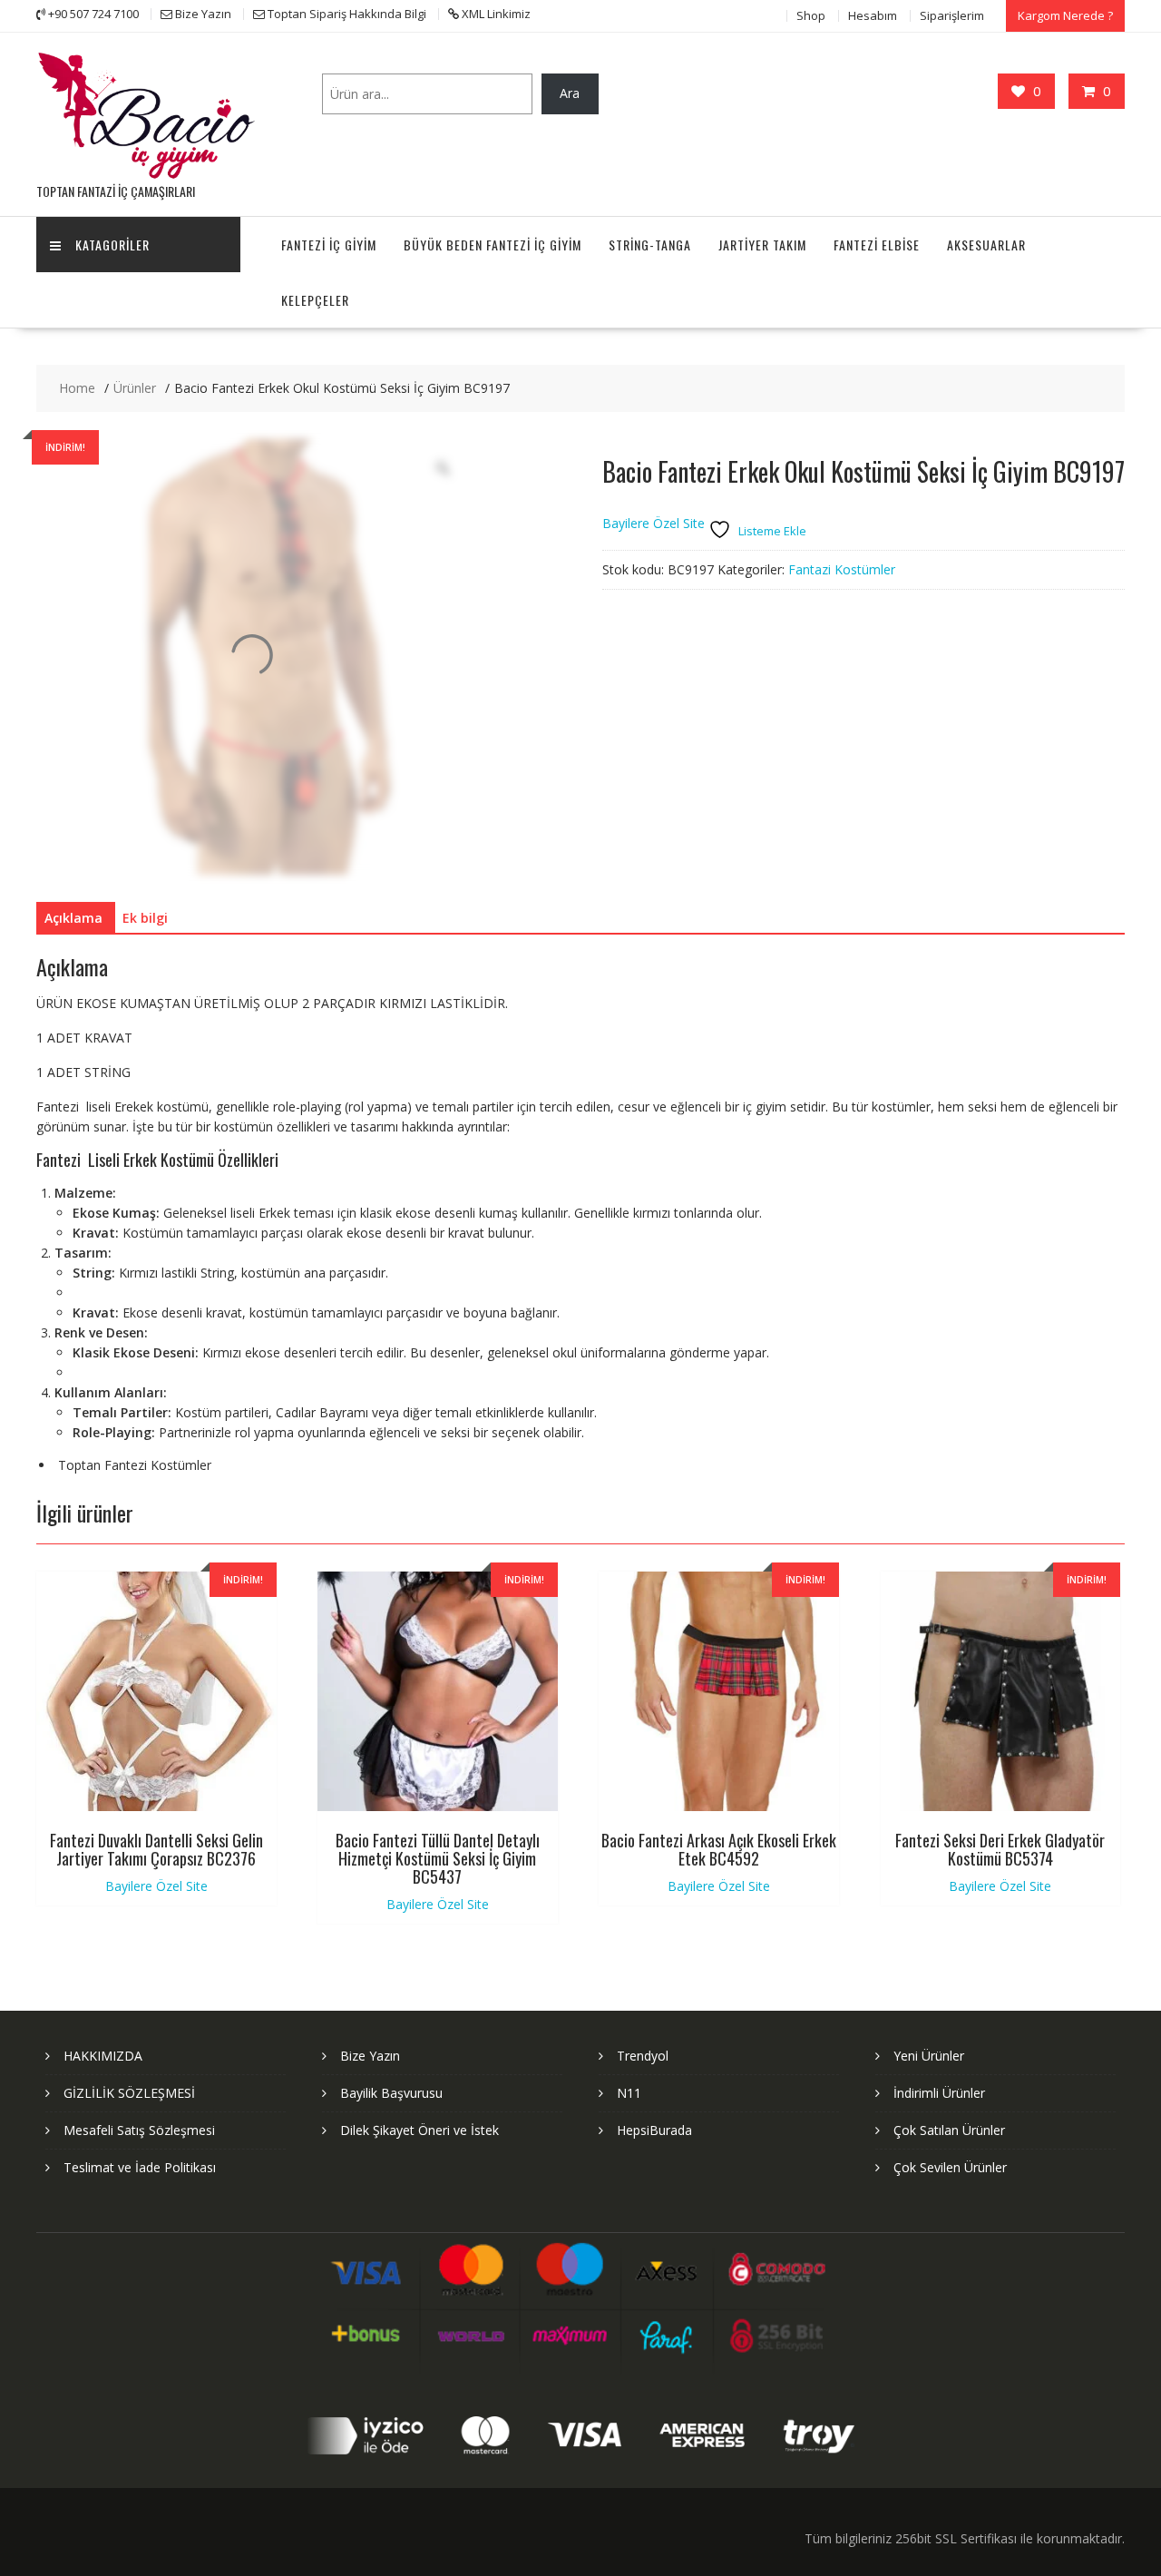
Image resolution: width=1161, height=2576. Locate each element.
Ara (570, 93)
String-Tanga (650, 245)
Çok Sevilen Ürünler (950, 2167)
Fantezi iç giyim (329, 245)
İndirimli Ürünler (939, 2093)
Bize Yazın (370, 2056)
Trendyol (643, 2056)
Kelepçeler (315, 300)
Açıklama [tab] (73, 918)
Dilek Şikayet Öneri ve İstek (420, 2130)
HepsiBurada (654, 2130)
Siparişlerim (952, 15)
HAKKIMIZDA (103, 2056)
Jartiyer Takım (762, 245)
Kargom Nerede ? (1065, 15)
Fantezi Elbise (877, 245)
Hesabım (873, 15)
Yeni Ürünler (929, 2056)
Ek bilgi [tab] (145, 918)
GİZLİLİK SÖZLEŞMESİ (129, 2093)
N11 (629, 2093)
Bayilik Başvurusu (391, 2093)
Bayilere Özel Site (654, 524)
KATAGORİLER (112, 245)
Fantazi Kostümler (842, 569)
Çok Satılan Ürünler (949, 2130)
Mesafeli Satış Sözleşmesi (139, 2130)
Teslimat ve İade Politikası (140, 2167)
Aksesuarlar (986, 245)
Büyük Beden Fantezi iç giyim (493, 245)
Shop (811, 15)
